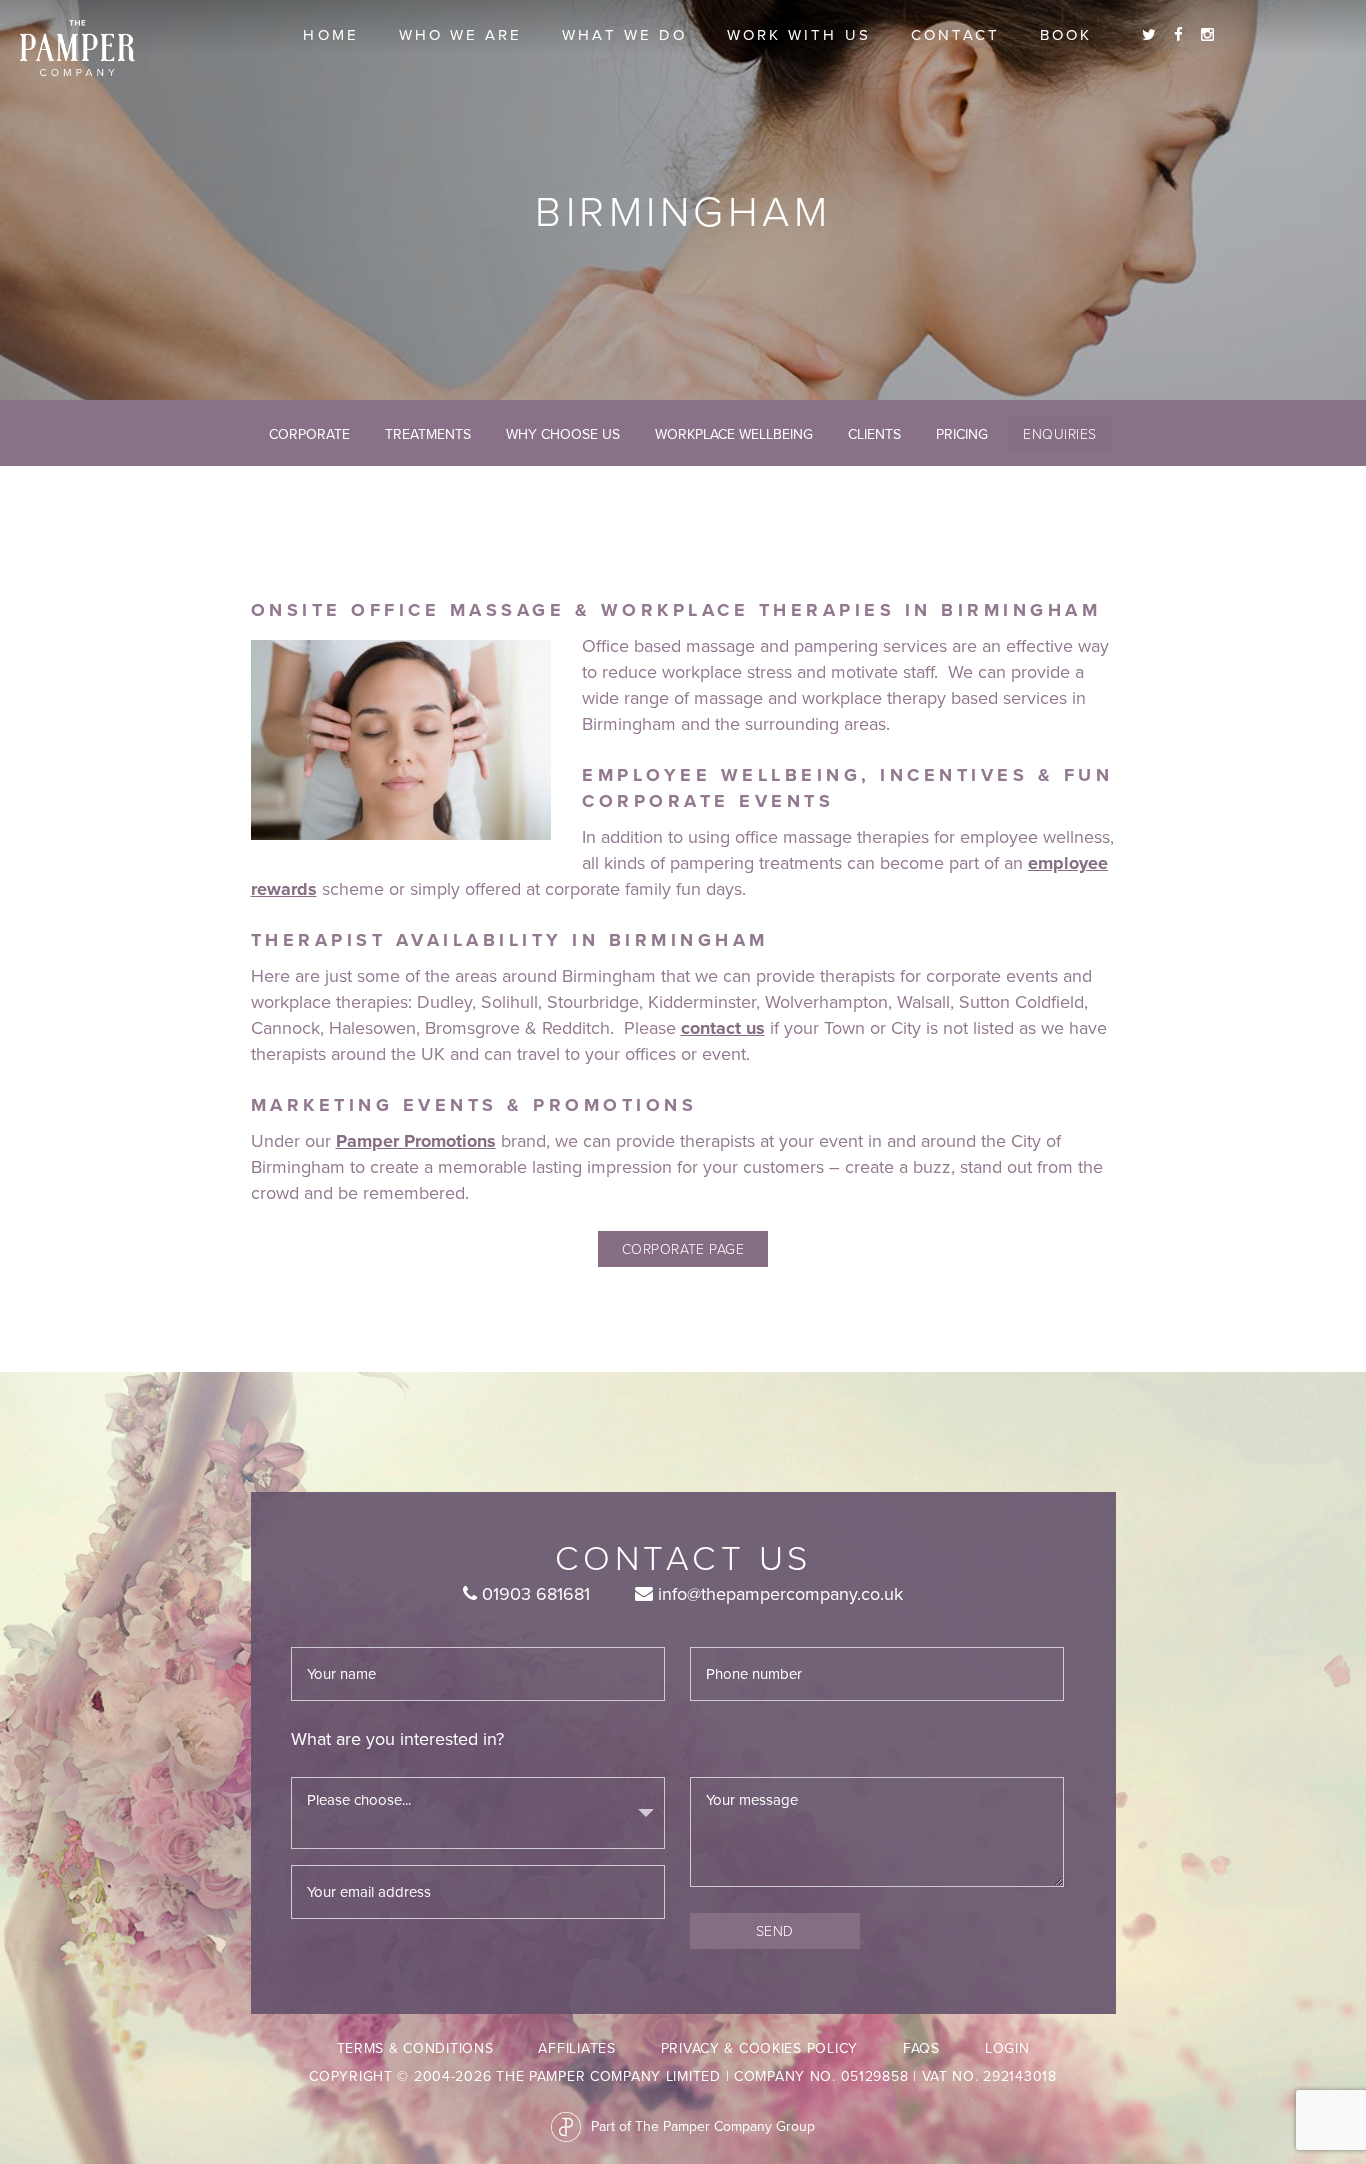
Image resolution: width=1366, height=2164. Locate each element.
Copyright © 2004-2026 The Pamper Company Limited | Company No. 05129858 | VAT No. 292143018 (683, 2076)
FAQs (921, 2048)
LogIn (1007, 2048)
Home (330, 35)
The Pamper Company (77, 48)
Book (1066, 35)
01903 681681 (533, 1594)
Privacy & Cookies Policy (759, 2048)
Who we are (461, 35)
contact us (723, 1028)
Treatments (428, 434)
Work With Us (799, 35)
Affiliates (576, 2048)
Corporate (309, 434)
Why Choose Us (563, 434)
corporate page (683, 1248)
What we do (624, 35)
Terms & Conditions (415, 2048)
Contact (955, 35)
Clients (874, 434)
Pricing (962, 434)
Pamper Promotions (416, 1141)
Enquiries (1059, 433)
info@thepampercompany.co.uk (778, 1594)
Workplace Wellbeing (734, 434)
